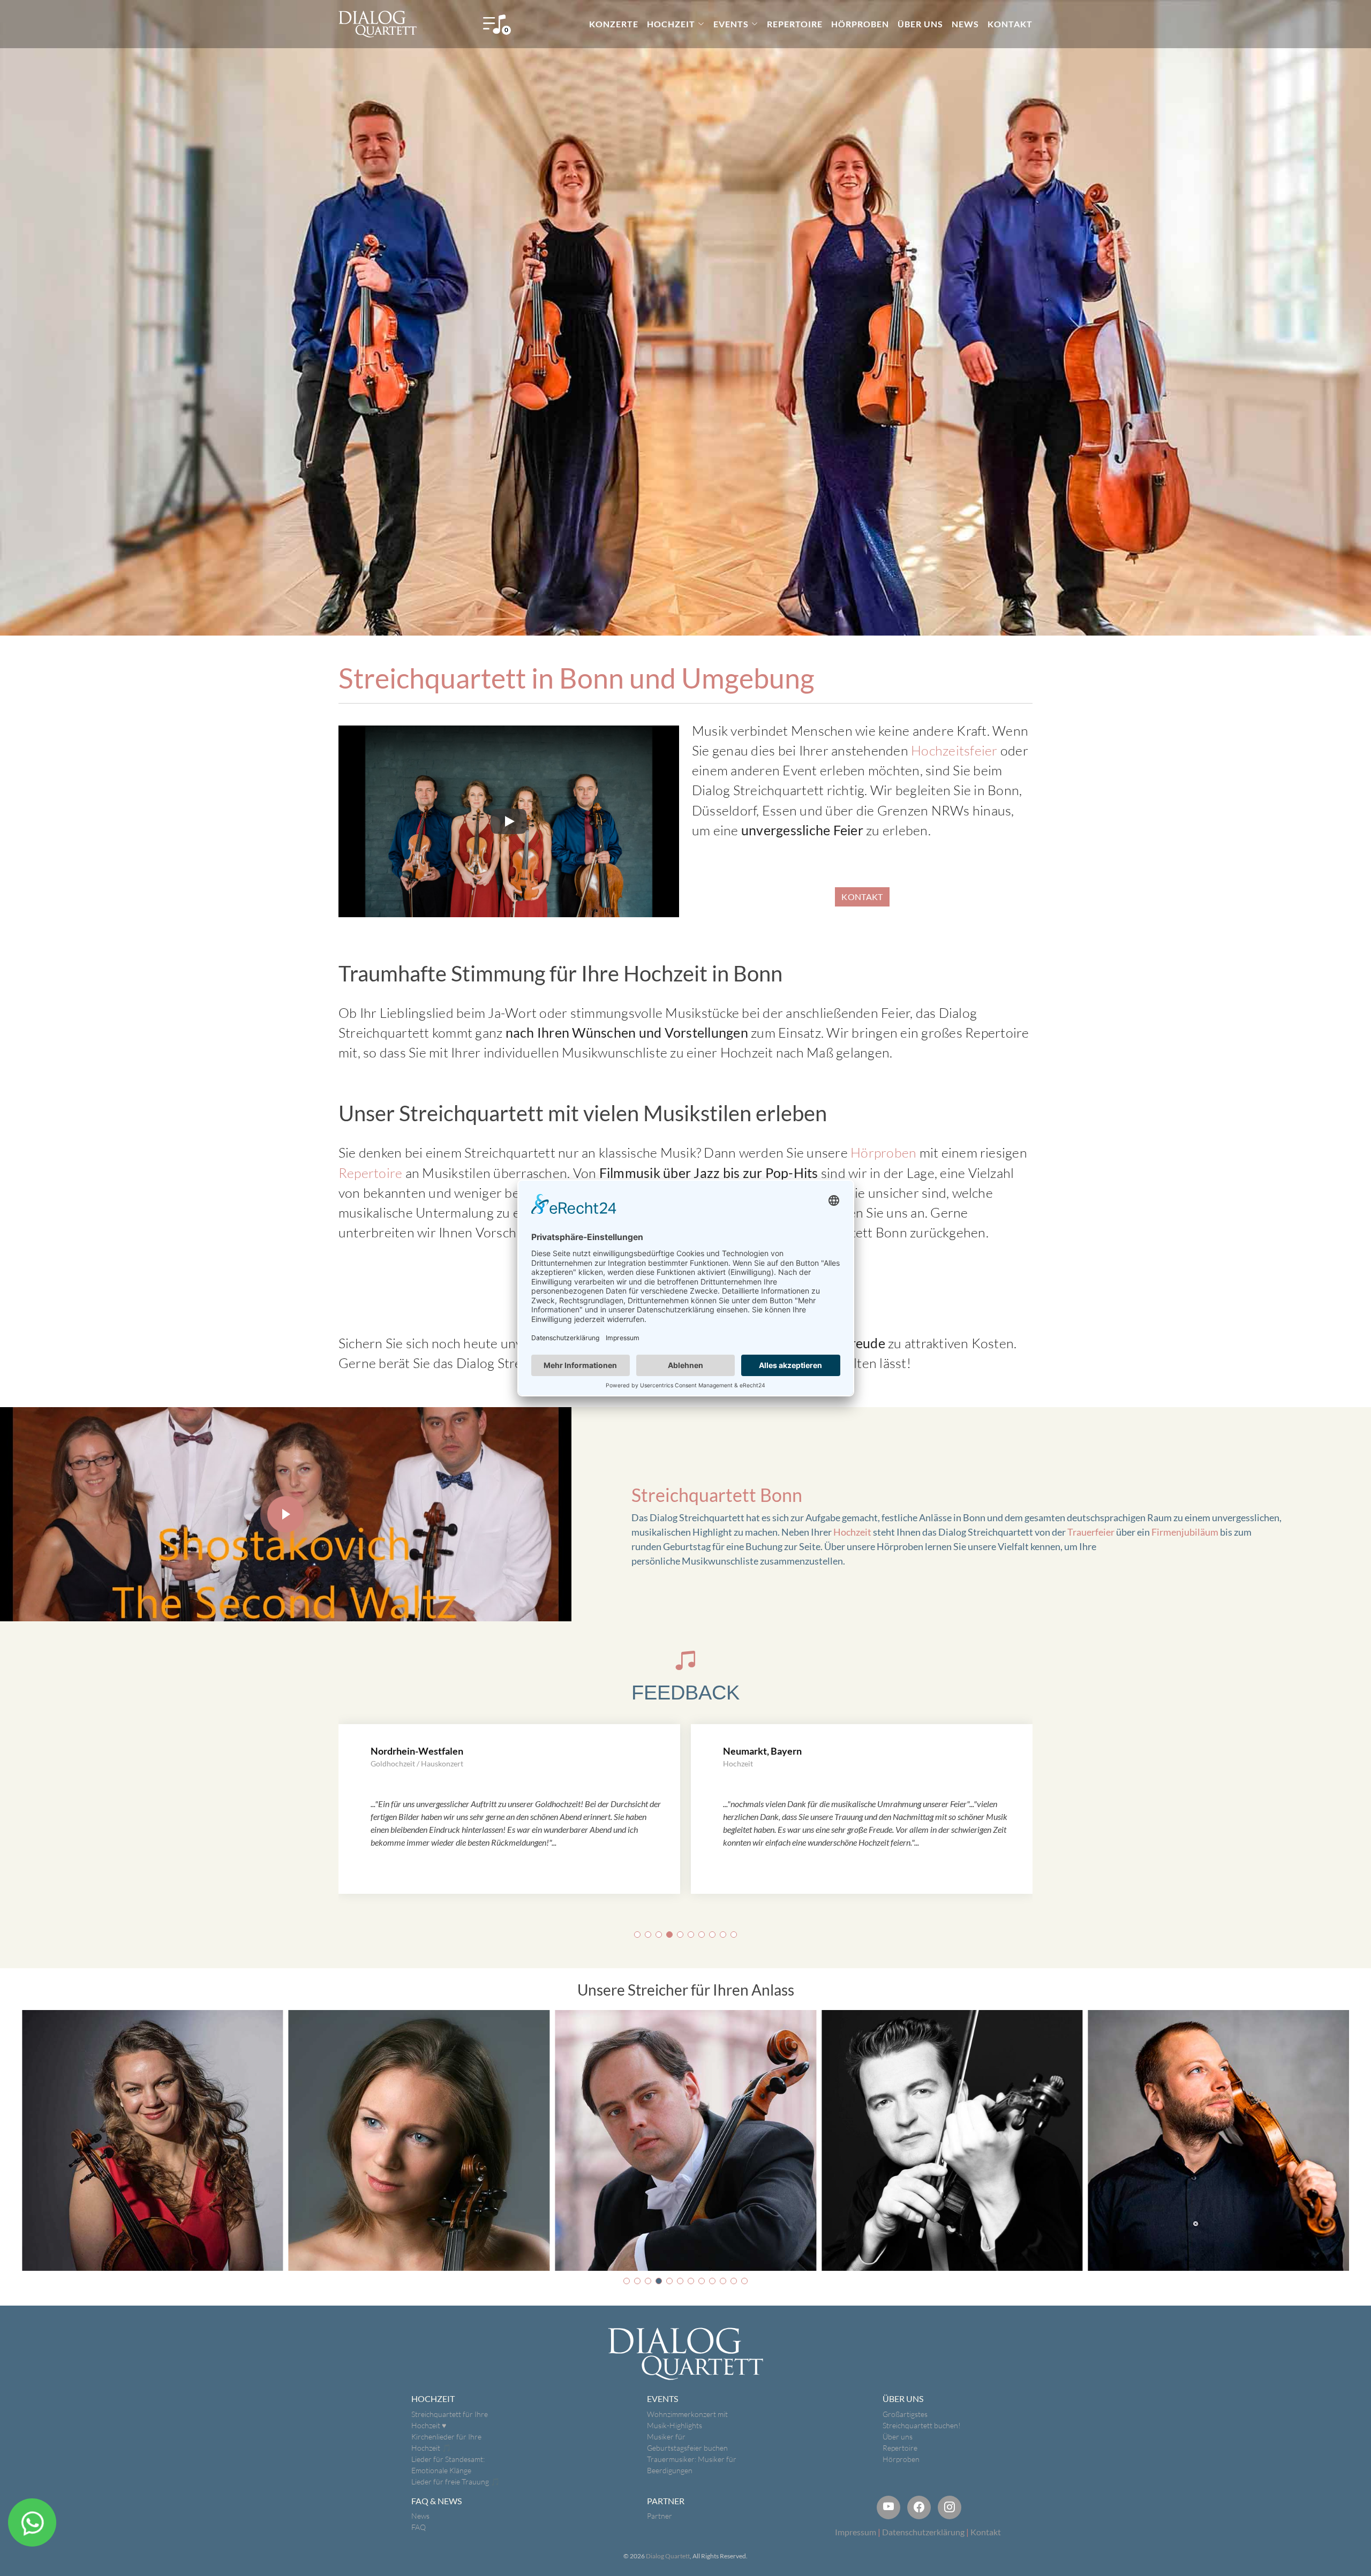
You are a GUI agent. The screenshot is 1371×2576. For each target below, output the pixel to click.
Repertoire (370, 1173)
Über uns (898, 2437)
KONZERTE (614, 24)
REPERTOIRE (795, 24)
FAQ (419, 2527)
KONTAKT (1010, 24)
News (420, 2516)
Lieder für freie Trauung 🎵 (455, 2481)
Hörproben (883, 1153)
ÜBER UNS (920, 24)
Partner (660, 2516)
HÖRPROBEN (860, 24)
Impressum (856, 2532)
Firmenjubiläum (1185, 1532)
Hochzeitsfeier (954, 750)
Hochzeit (852, 1532)
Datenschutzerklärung (923, 2532)
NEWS (965, 24)
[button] (637, 1935)
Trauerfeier (1091, 1532)
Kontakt (986, 2532)
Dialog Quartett (668, 2556)
